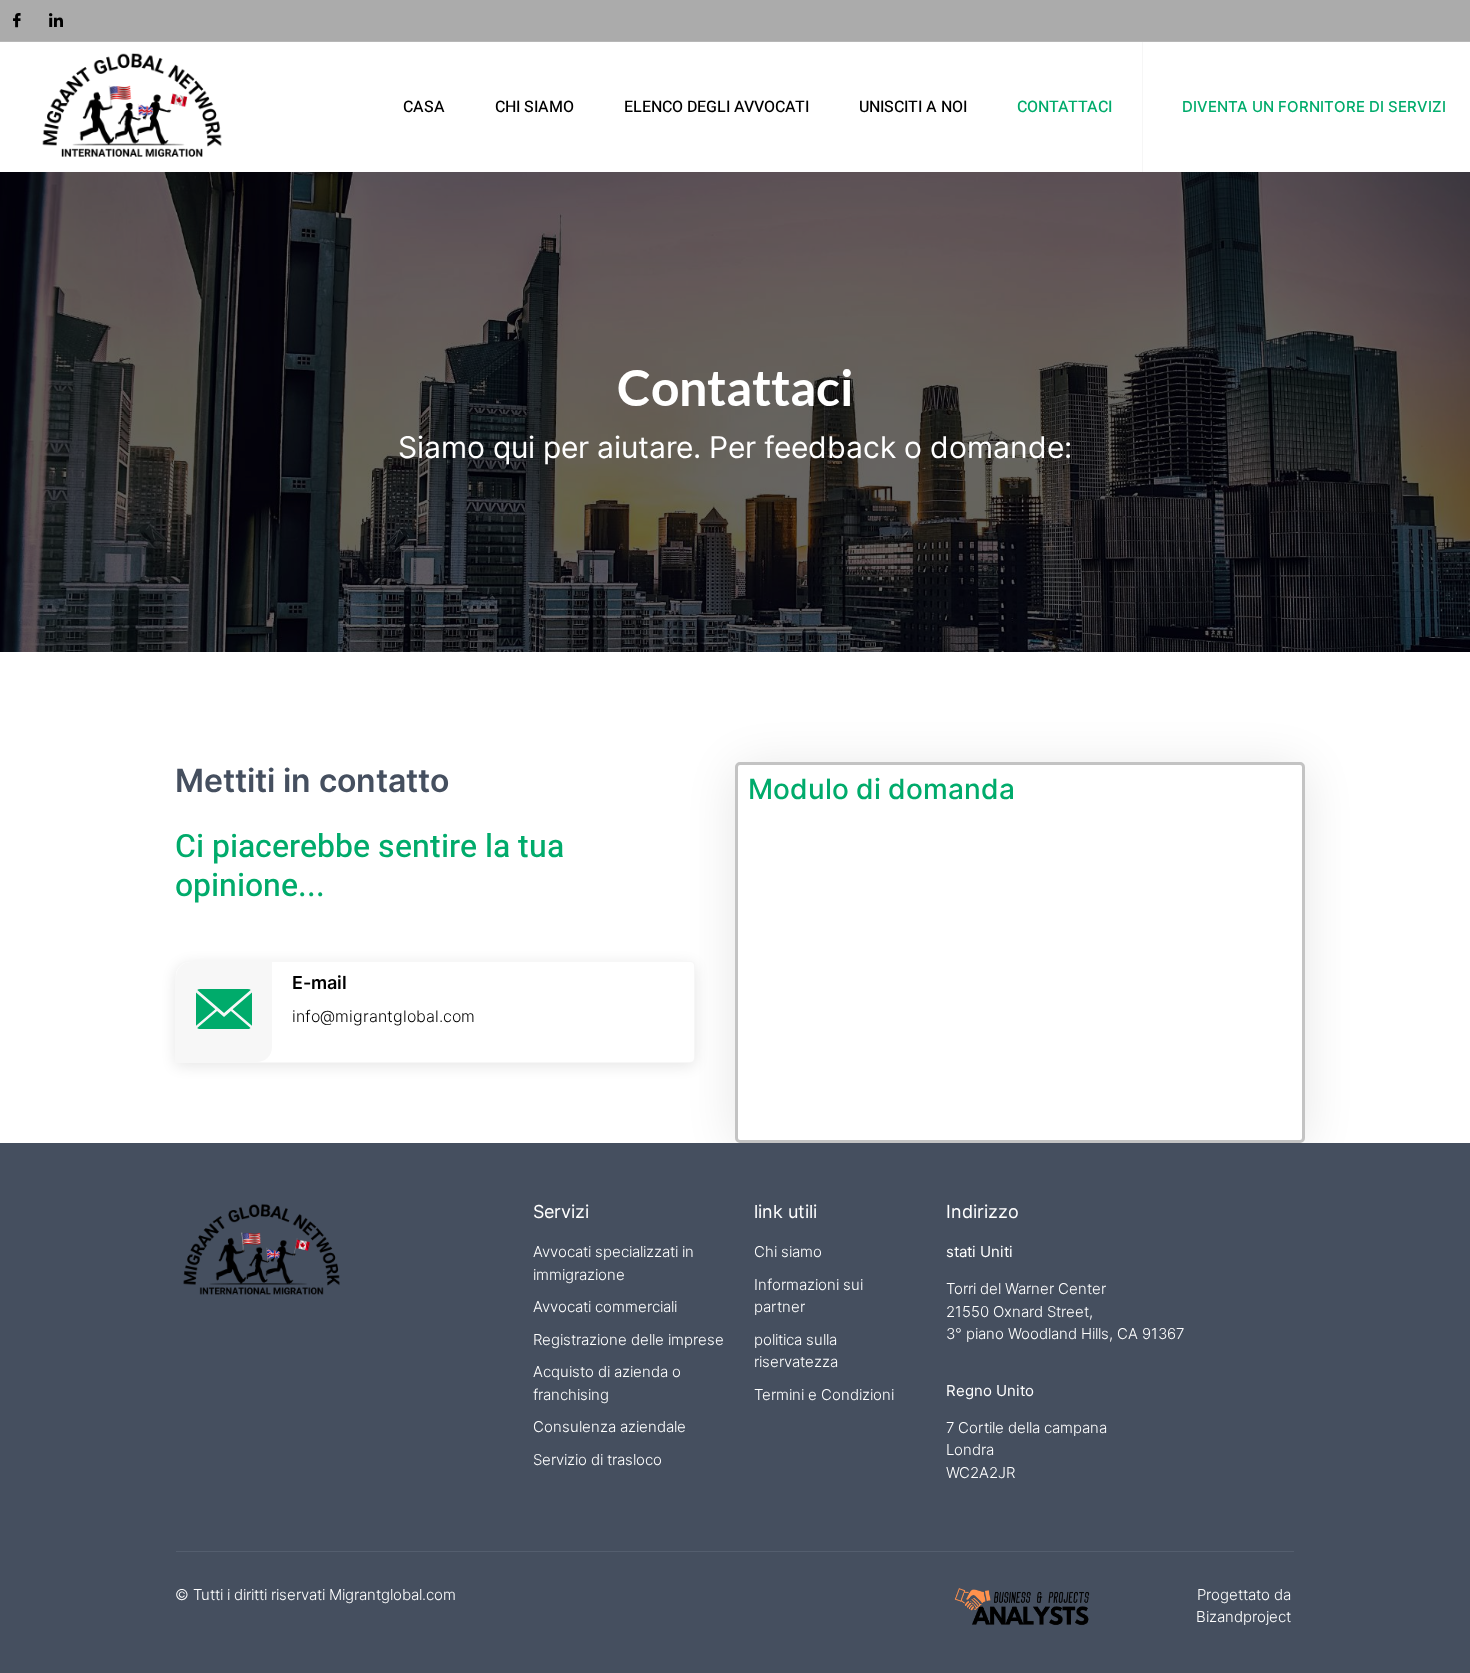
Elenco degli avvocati (716, 107)
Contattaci (1064, 107)
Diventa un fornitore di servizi (1314, 106)
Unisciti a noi (913, 107)
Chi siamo (534, 107)
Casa (424, 107)
